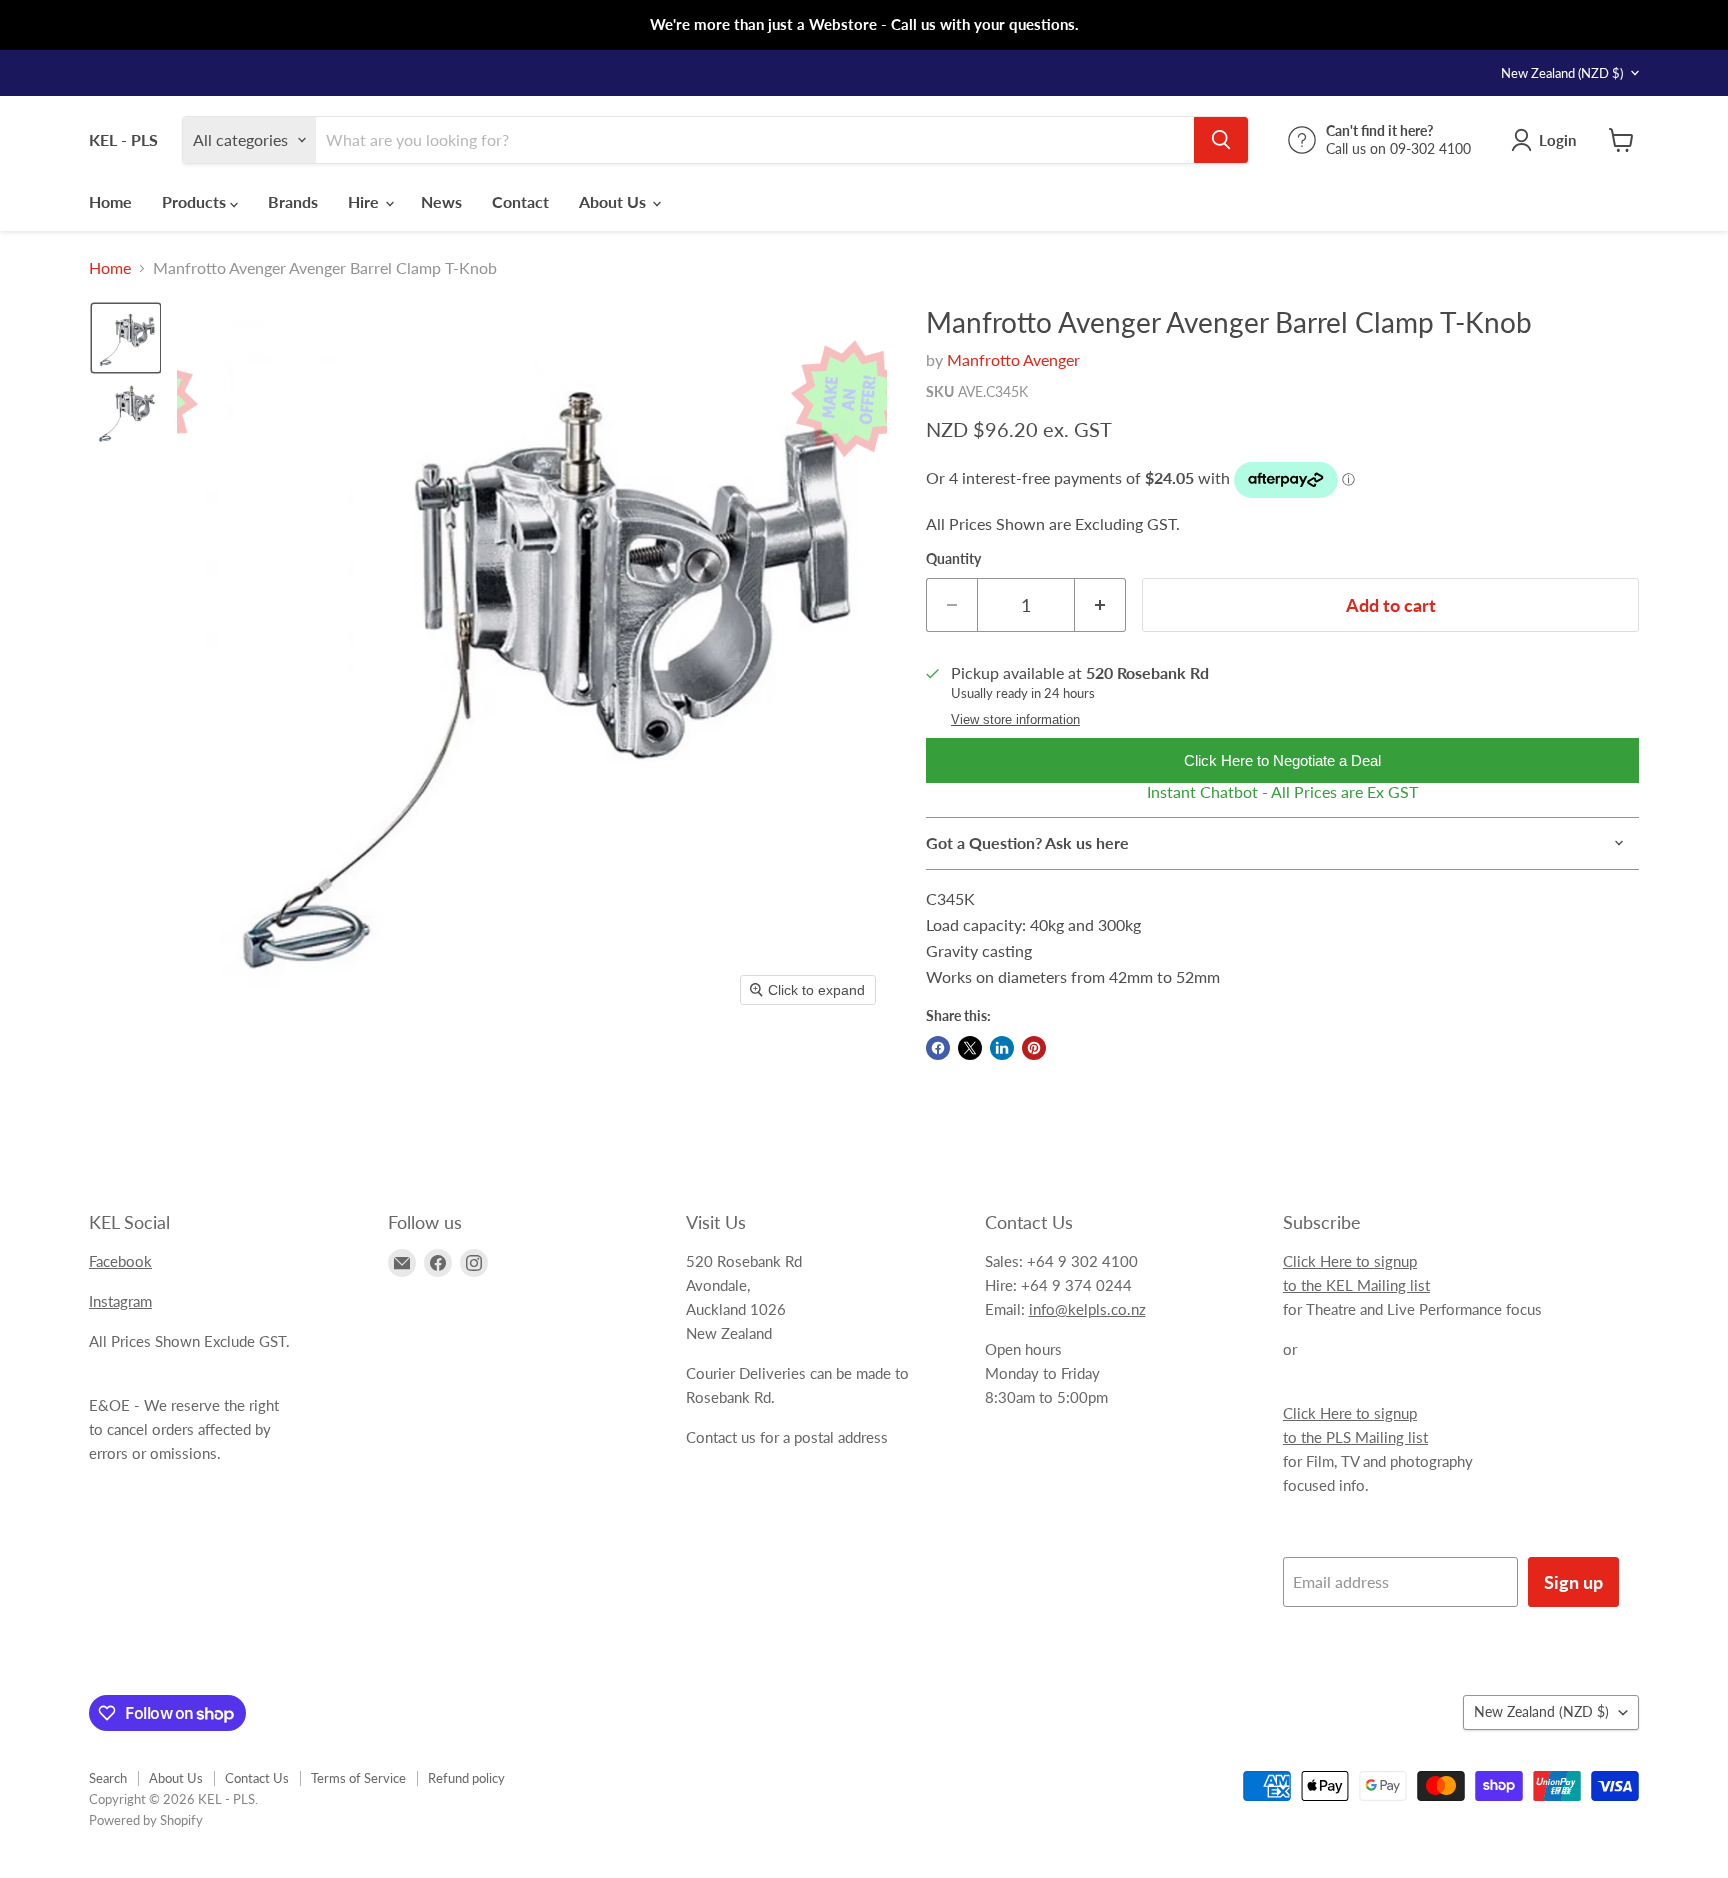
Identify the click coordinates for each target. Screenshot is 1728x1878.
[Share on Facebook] (938, 1048)
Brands (293, 201)
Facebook (120, 1261)
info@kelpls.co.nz (1087, 1309)
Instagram (120, 1301)
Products (196, 201)
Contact (520, 201)
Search (108, 1778)
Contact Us (257, 1778)
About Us (614, 201)
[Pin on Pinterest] (1034, 1048)
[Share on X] (970, 1048)
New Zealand (1562, 73)
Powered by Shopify (146, 1820)
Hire (365, 201)
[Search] (1221, 140)
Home (110, 201)
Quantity (953, 559)
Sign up (1573, 1582)
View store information (1015, 720)
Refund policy (466, 1778)
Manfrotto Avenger (1013, 359)
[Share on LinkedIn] (1002, 1048)
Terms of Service (358, 1778)
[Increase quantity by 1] (1100, 605)
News (441, 201)
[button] (126, 338)
